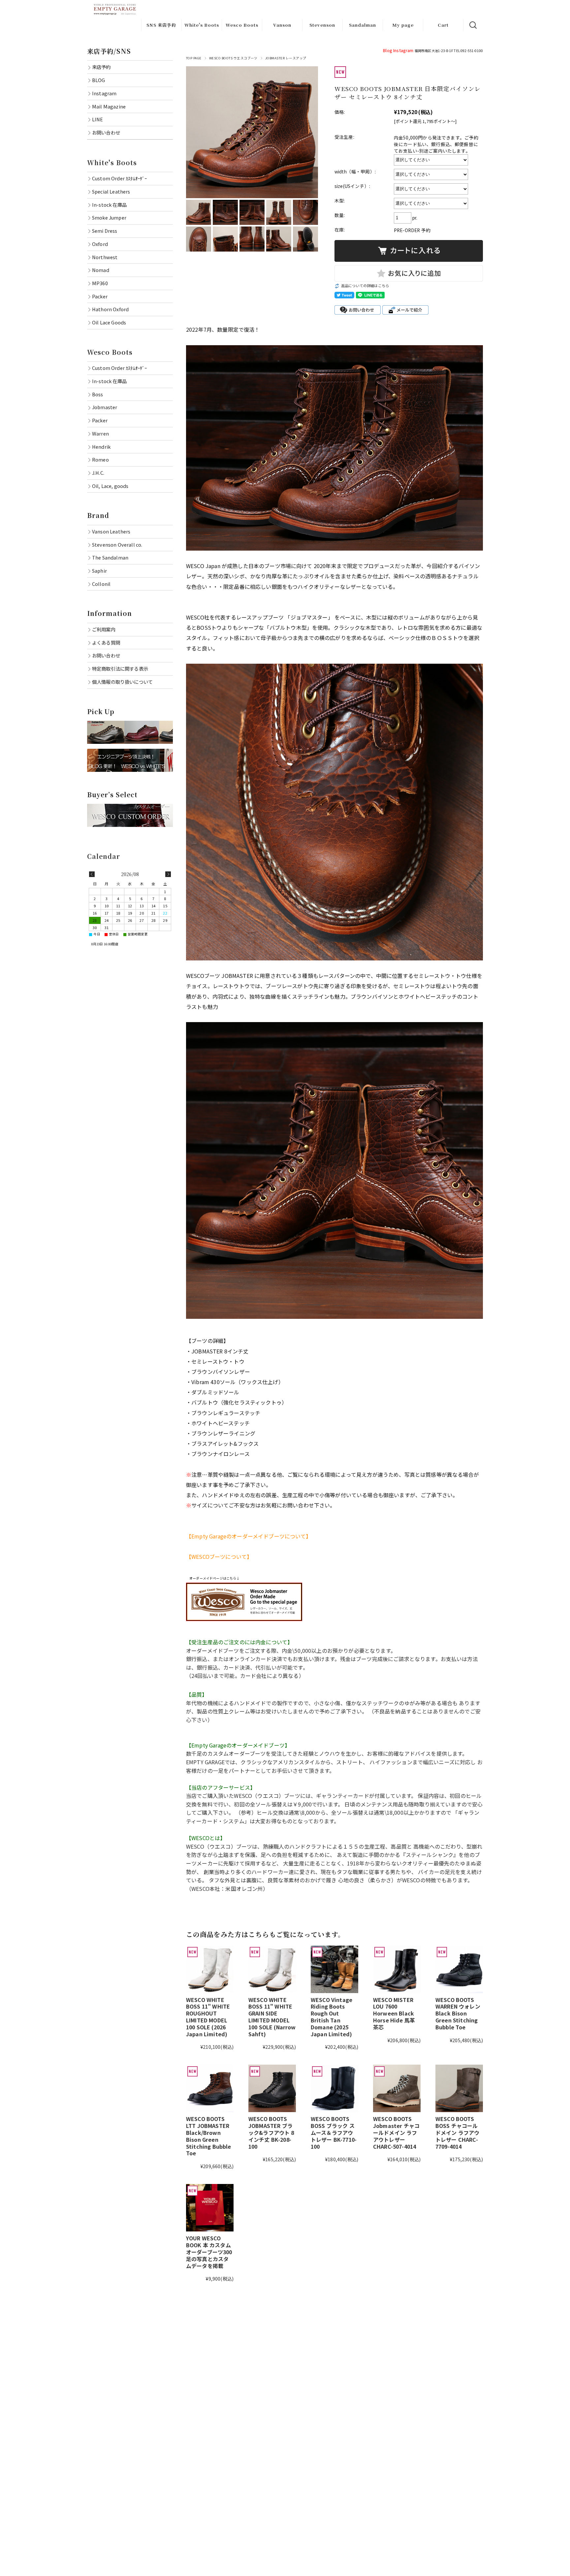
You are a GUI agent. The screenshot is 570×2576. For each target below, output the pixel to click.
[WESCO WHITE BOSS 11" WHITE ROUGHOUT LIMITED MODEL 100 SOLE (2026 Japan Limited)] (210, 1969)
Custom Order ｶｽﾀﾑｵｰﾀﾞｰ (119, 178)
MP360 (100, 283)
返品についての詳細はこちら (365, 286)
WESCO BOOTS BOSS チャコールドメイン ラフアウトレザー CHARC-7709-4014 (457, 2132)
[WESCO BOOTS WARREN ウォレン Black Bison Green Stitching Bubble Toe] (459, 1969)
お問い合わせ (106, 132)
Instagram (403, 50)
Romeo (100, 459)
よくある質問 (106, 642)
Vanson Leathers (111, 531)
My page (403, 25)
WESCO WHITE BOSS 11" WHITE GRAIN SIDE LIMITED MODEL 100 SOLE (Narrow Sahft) (272, 2017)
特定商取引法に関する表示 (120, 668)
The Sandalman (110, 557)
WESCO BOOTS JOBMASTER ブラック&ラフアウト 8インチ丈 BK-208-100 (271, 2132)
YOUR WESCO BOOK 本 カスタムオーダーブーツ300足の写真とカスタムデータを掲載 (209, 2252)
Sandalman (363, 25)
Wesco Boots (242, 25)
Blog (388, 50)
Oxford (100, 244)
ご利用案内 (104, 629)
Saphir (99, 571)
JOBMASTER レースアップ (286, 58)
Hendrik (101, 447)
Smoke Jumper (109, 217)
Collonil (101, 584)
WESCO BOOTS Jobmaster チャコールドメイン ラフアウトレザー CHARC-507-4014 (396, 2132)
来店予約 (101, 67)
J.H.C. (98, 473)
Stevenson (322, 25)
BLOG (99, 80)
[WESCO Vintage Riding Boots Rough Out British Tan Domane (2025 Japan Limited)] (334, 1969)
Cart (443, 25)
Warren (100, 433)
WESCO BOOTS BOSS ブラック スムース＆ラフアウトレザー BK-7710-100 (334, 2132)
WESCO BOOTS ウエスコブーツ (233, 58)
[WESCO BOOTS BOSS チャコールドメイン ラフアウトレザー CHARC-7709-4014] (459, 2088)
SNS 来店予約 (161, 25)
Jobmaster (105, 407)
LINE (98, 119)
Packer (100, 296)
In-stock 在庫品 (109, 205)
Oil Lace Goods (109, 322)
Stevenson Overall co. (117, 545)
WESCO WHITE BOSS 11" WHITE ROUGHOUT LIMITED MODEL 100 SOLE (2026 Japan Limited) (208, 2017)
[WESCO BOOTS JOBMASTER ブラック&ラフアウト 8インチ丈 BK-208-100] (272, 2088)
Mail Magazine (109, 106)
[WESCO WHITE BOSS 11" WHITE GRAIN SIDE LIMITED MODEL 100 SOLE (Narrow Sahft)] (272, 1969)
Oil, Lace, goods (110, 486)
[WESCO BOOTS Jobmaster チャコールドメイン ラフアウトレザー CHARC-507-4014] (397, 2088)
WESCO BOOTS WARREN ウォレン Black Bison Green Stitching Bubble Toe (458, 2013)
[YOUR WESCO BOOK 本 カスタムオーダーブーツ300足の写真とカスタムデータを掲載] (210, 2208)
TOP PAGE (194, 58)
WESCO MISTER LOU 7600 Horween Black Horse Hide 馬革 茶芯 (394, 2013)
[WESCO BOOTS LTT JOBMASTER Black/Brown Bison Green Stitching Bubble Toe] (210, 2088)
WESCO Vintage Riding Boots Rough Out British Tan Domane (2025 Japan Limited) (332, 2017)
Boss (98, 394)
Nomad (101, 270)
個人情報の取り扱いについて (122, 682)
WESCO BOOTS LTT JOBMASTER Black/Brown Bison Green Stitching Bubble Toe (209, 2136)
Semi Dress (105, 231)
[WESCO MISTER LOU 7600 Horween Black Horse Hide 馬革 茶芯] (397, 1969)
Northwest (105, 257)
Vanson (282, 25)
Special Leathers (111, 191)
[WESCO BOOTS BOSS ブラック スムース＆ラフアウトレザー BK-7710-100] (334, 2088)
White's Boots (202, 25)
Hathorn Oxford (110, 309)
